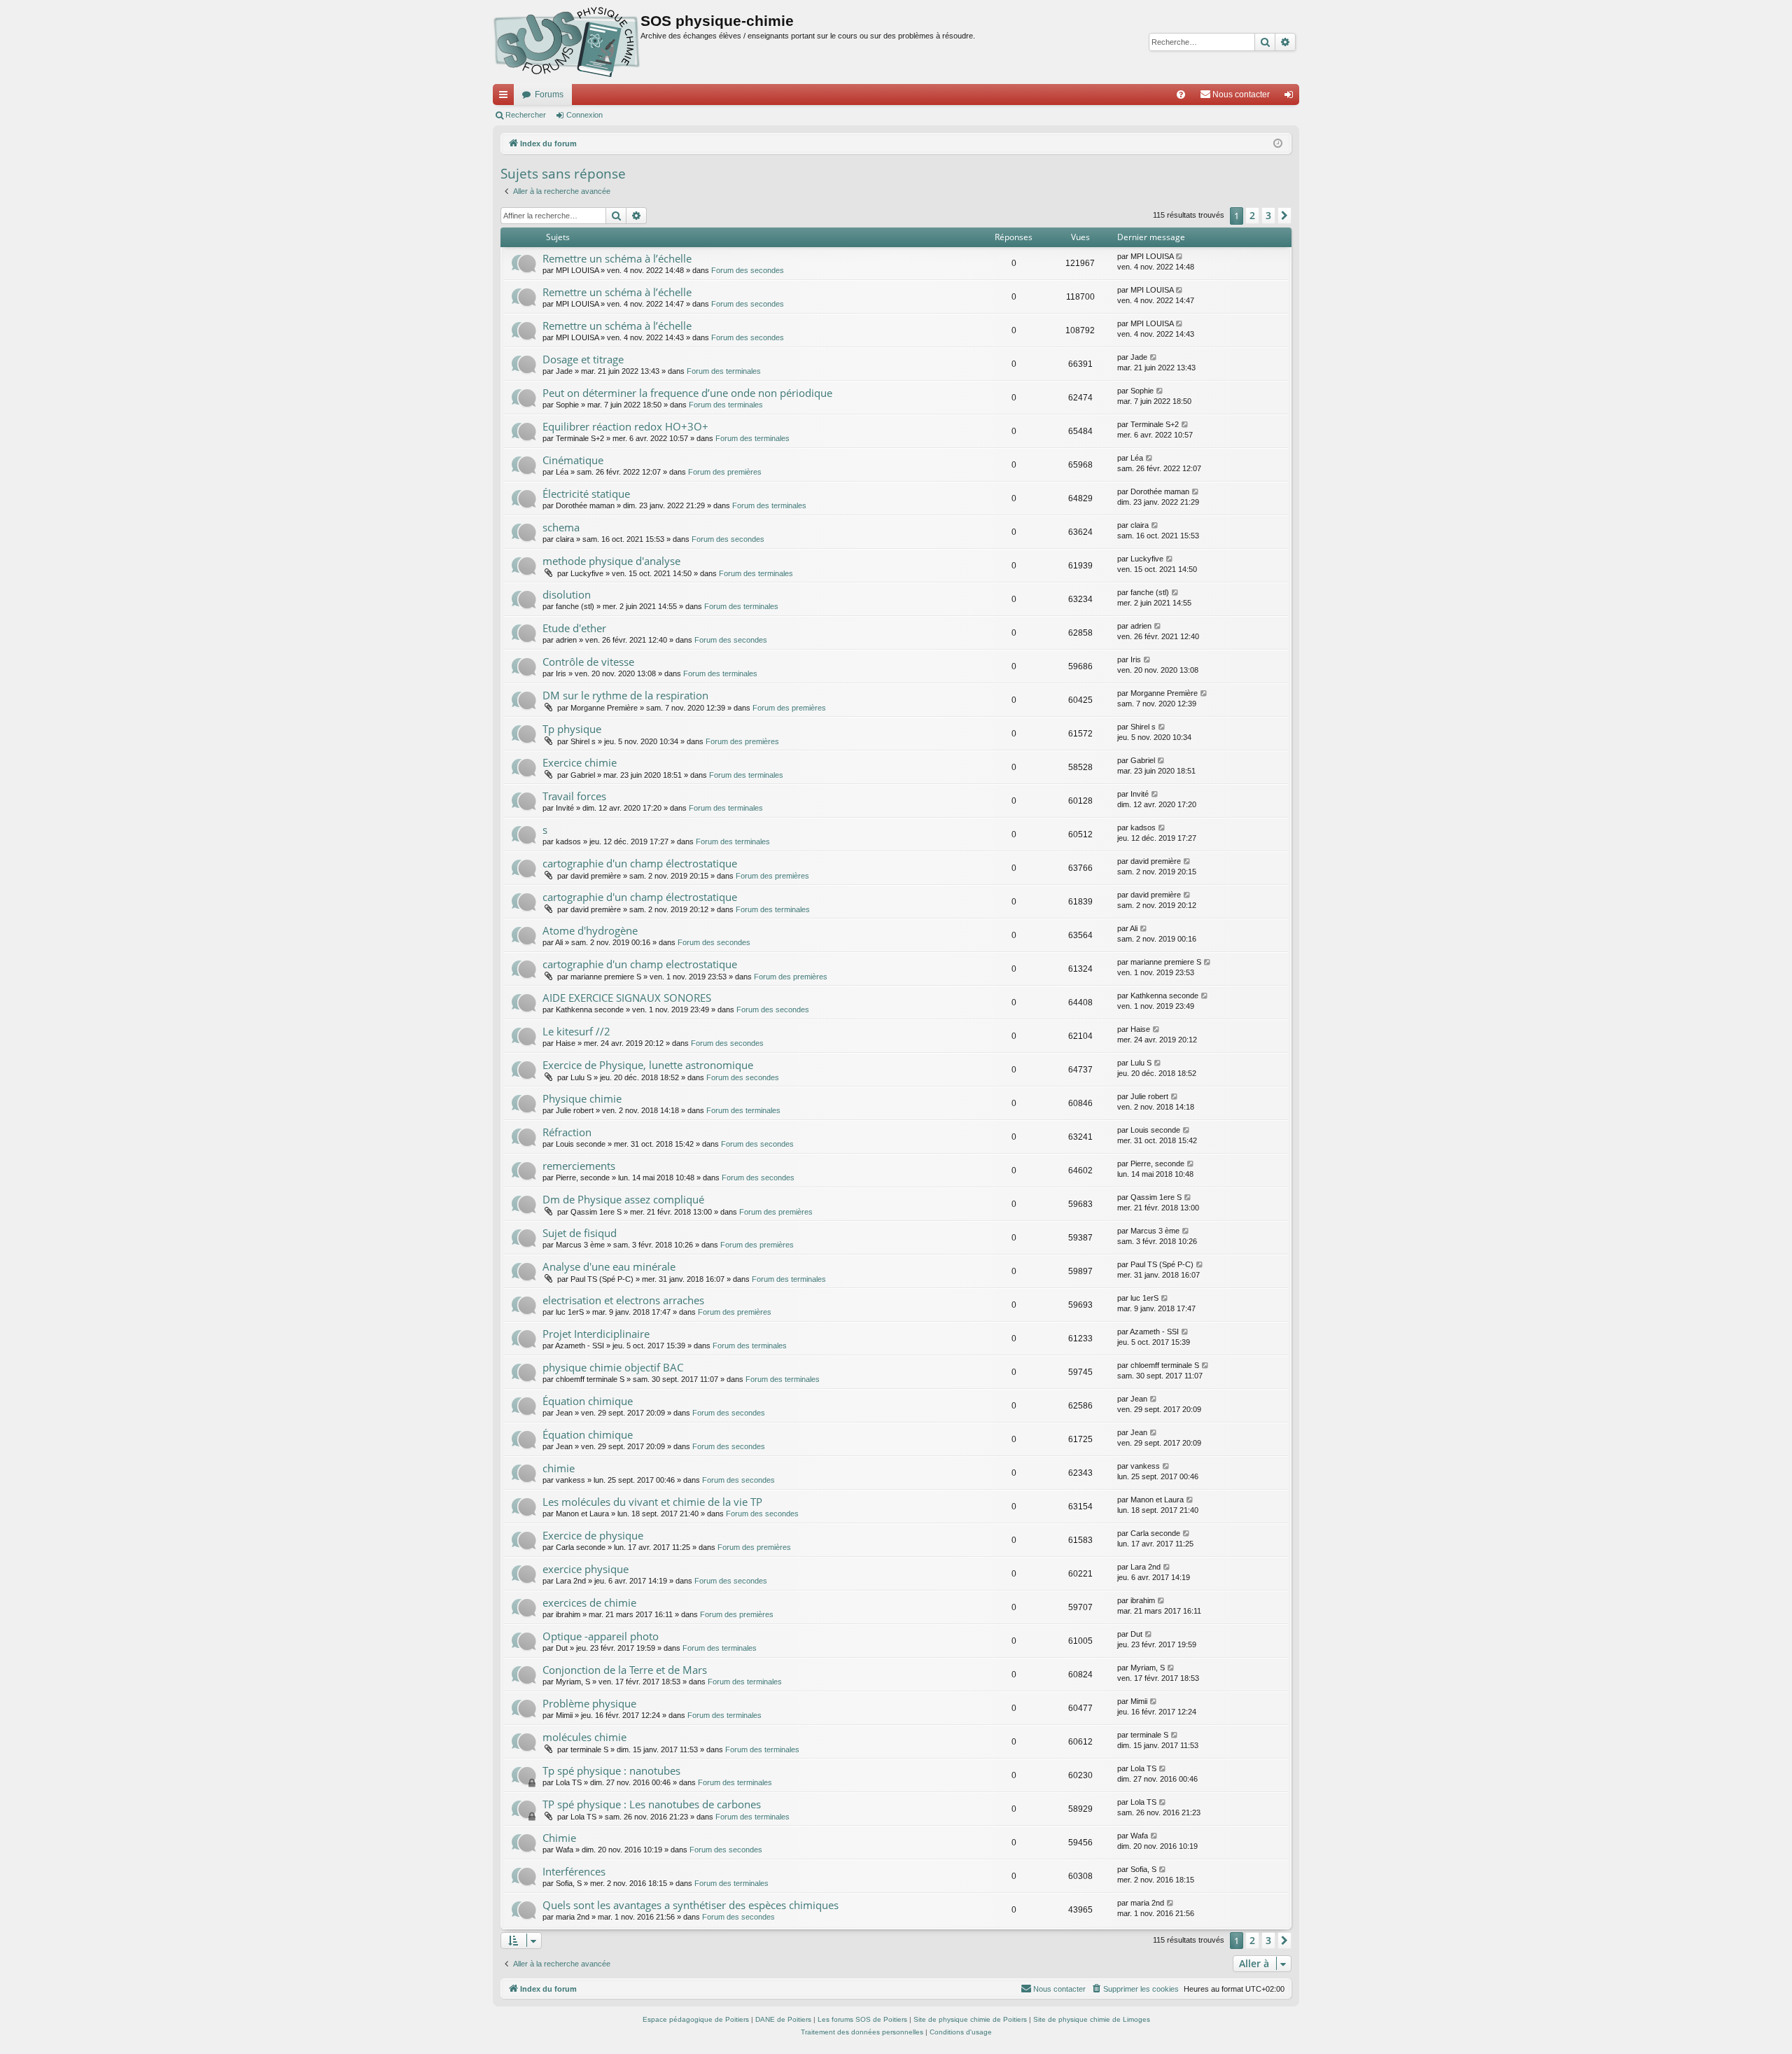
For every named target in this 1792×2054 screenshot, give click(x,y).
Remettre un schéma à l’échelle (617, 258)
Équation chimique (588, 1401)
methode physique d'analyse (611, 561)
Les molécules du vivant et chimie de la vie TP (652, 1502)
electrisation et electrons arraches (623, 1300)
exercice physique (586, 1569)
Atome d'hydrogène (590, 930)
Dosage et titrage (583, 359)
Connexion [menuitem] (1291, 97)
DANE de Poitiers (783, 2019)
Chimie (559, 1838)
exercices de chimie (589, 1602)
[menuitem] (1181, 95)
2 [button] (1252, 215)
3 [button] (1268, 215)
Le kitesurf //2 (576, 1031)
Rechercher (526, 115)
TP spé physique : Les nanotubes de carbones (652, 1804)
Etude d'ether (574, 628)
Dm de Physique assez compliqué (623, 1199)
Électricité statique (586, 494)
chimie (559, 1468)
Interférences (574, 1871)
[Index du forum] (567, 42)
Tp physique (572, 729)
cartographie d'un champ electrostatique (640, 964)
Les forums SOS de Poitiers (862, 2019)
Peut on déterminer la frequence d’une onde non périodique (687, 393)
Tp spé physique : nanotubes (611, 1770)
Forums (549, 95)
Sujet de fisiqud (580, 1233)
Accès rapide (506, 97)
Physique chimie (582, 1098)
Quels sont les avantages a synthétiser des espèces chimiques (691, 1905)
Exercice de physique (593, 1535)
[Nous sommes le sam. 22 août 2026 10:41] (1278, 144)
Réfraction (567, 1132)
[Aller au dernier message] (1180, 257)
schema (561, 527)
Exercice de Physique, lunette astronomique (648, 1065)
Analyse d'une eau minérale (609, 1266)
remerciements (579, 1166)
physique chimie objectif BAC (613, 1367)
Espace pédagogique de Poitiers (696, 2019)
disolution (567, 594)
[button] (1284, 216)
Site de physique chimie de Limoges (1092, 2019)
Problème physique (589, 1703)
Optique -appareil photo (601, 1636)
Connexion (584, 115)
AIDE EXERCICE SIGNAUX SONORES (627, 998)
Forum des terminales (724, 371)
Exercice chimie (580, 762)
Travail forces (574, 796)
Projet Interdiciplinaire (596, 1334)
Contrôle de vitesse (588, 662)
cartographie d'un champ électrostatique (640, 863)
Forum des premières (725, 472)
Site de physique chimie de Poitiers (970, 2019)
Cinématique (573, 460)
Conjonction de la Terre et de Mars (625, 1670)
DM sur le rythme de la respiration (625, 695)
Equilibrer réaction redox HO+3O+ (625, 426)
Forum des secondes (748, 270)
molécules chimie (584, 1737)
